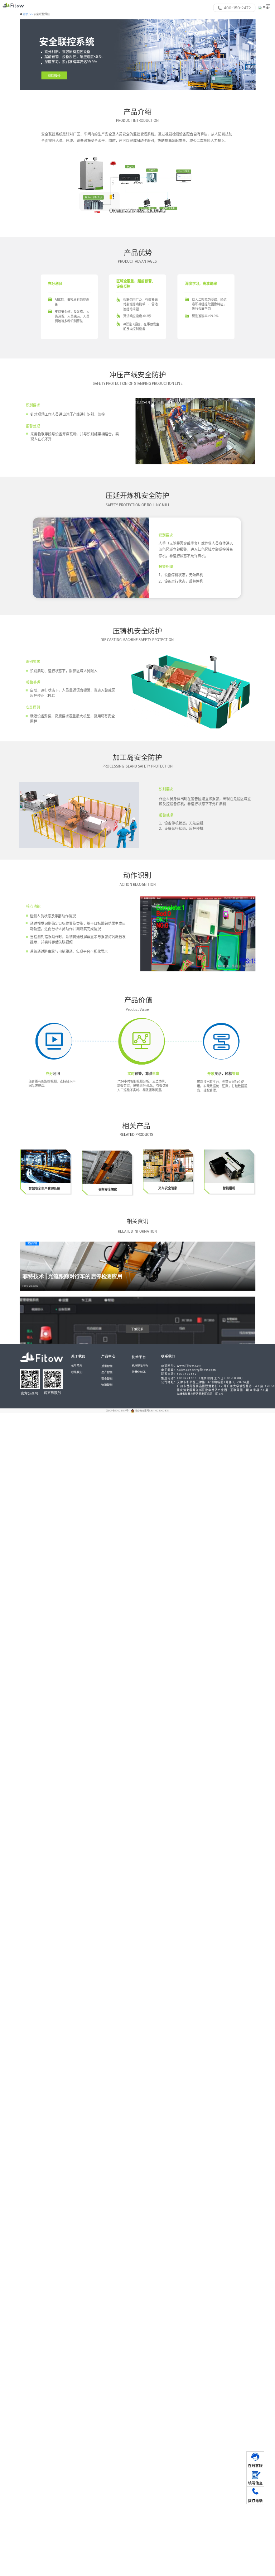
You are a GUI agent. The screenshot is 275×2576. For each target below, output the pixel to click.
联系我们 (77, 1372)
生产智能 (107, 1372)
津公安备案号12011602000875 (152, 1411)
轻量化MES (139, 1371)
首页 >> (28, 14)
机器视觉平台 (140, 1366)
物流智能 (107, 1385)
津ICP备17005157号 (118, 1411)
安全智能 (107, 1378)
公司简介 (77, 1365)
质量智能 (107, 1366)
